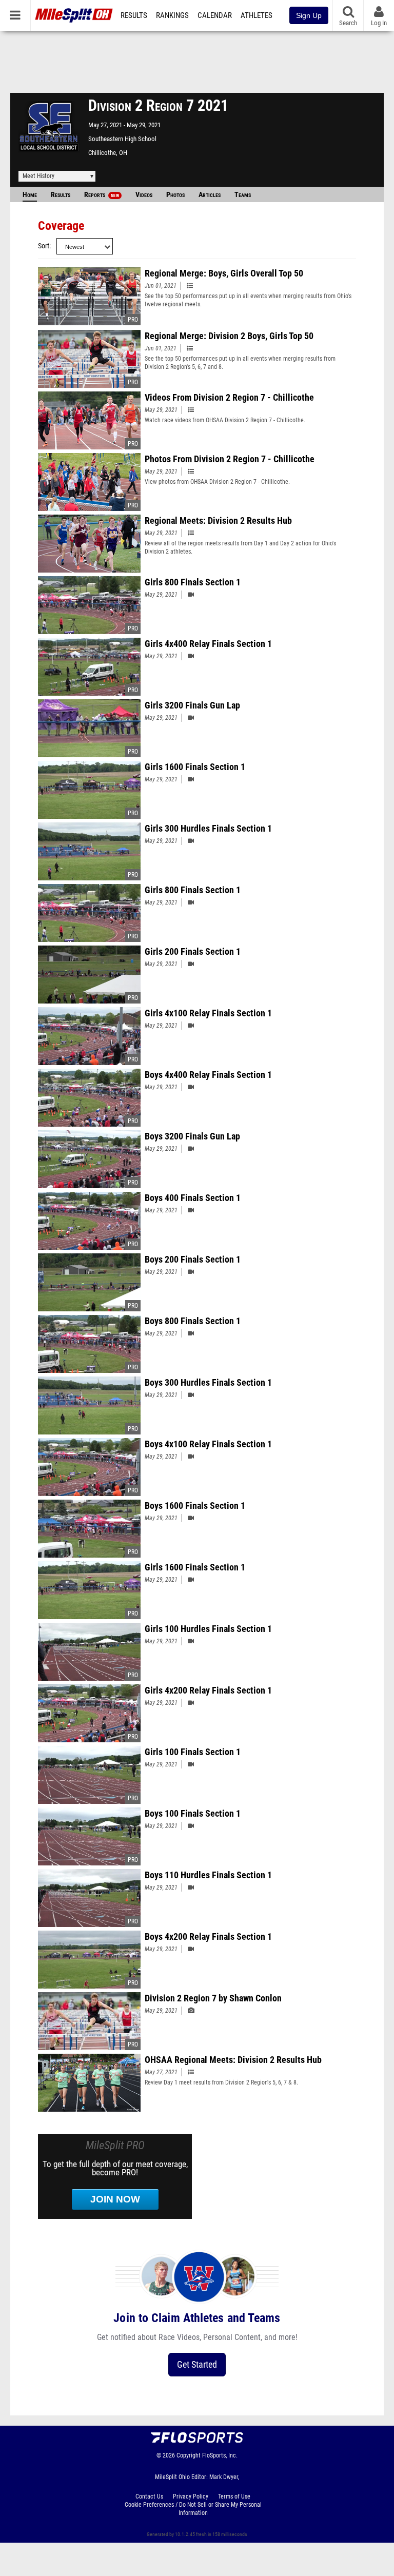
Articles (210, 195)
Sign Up (309, 15)
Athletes (257, 15)
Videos (144, 195)
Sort (44, 246)
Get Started (197, 2364)
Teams (243, 195)
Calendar (215, 15)
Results (134, 15)
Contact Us (149, 2496)
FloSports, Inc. (220, 2455)
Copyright (189, 2455)
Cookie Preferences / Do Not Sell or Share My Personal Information (193, 2509)
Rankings (172, 15)
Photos (175, 195)
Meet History (38, 176)
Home (30, 195)
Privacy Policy (191, 2496)
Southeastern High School (122, 139)
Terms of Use (234, 2496)
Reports (102, 195)
